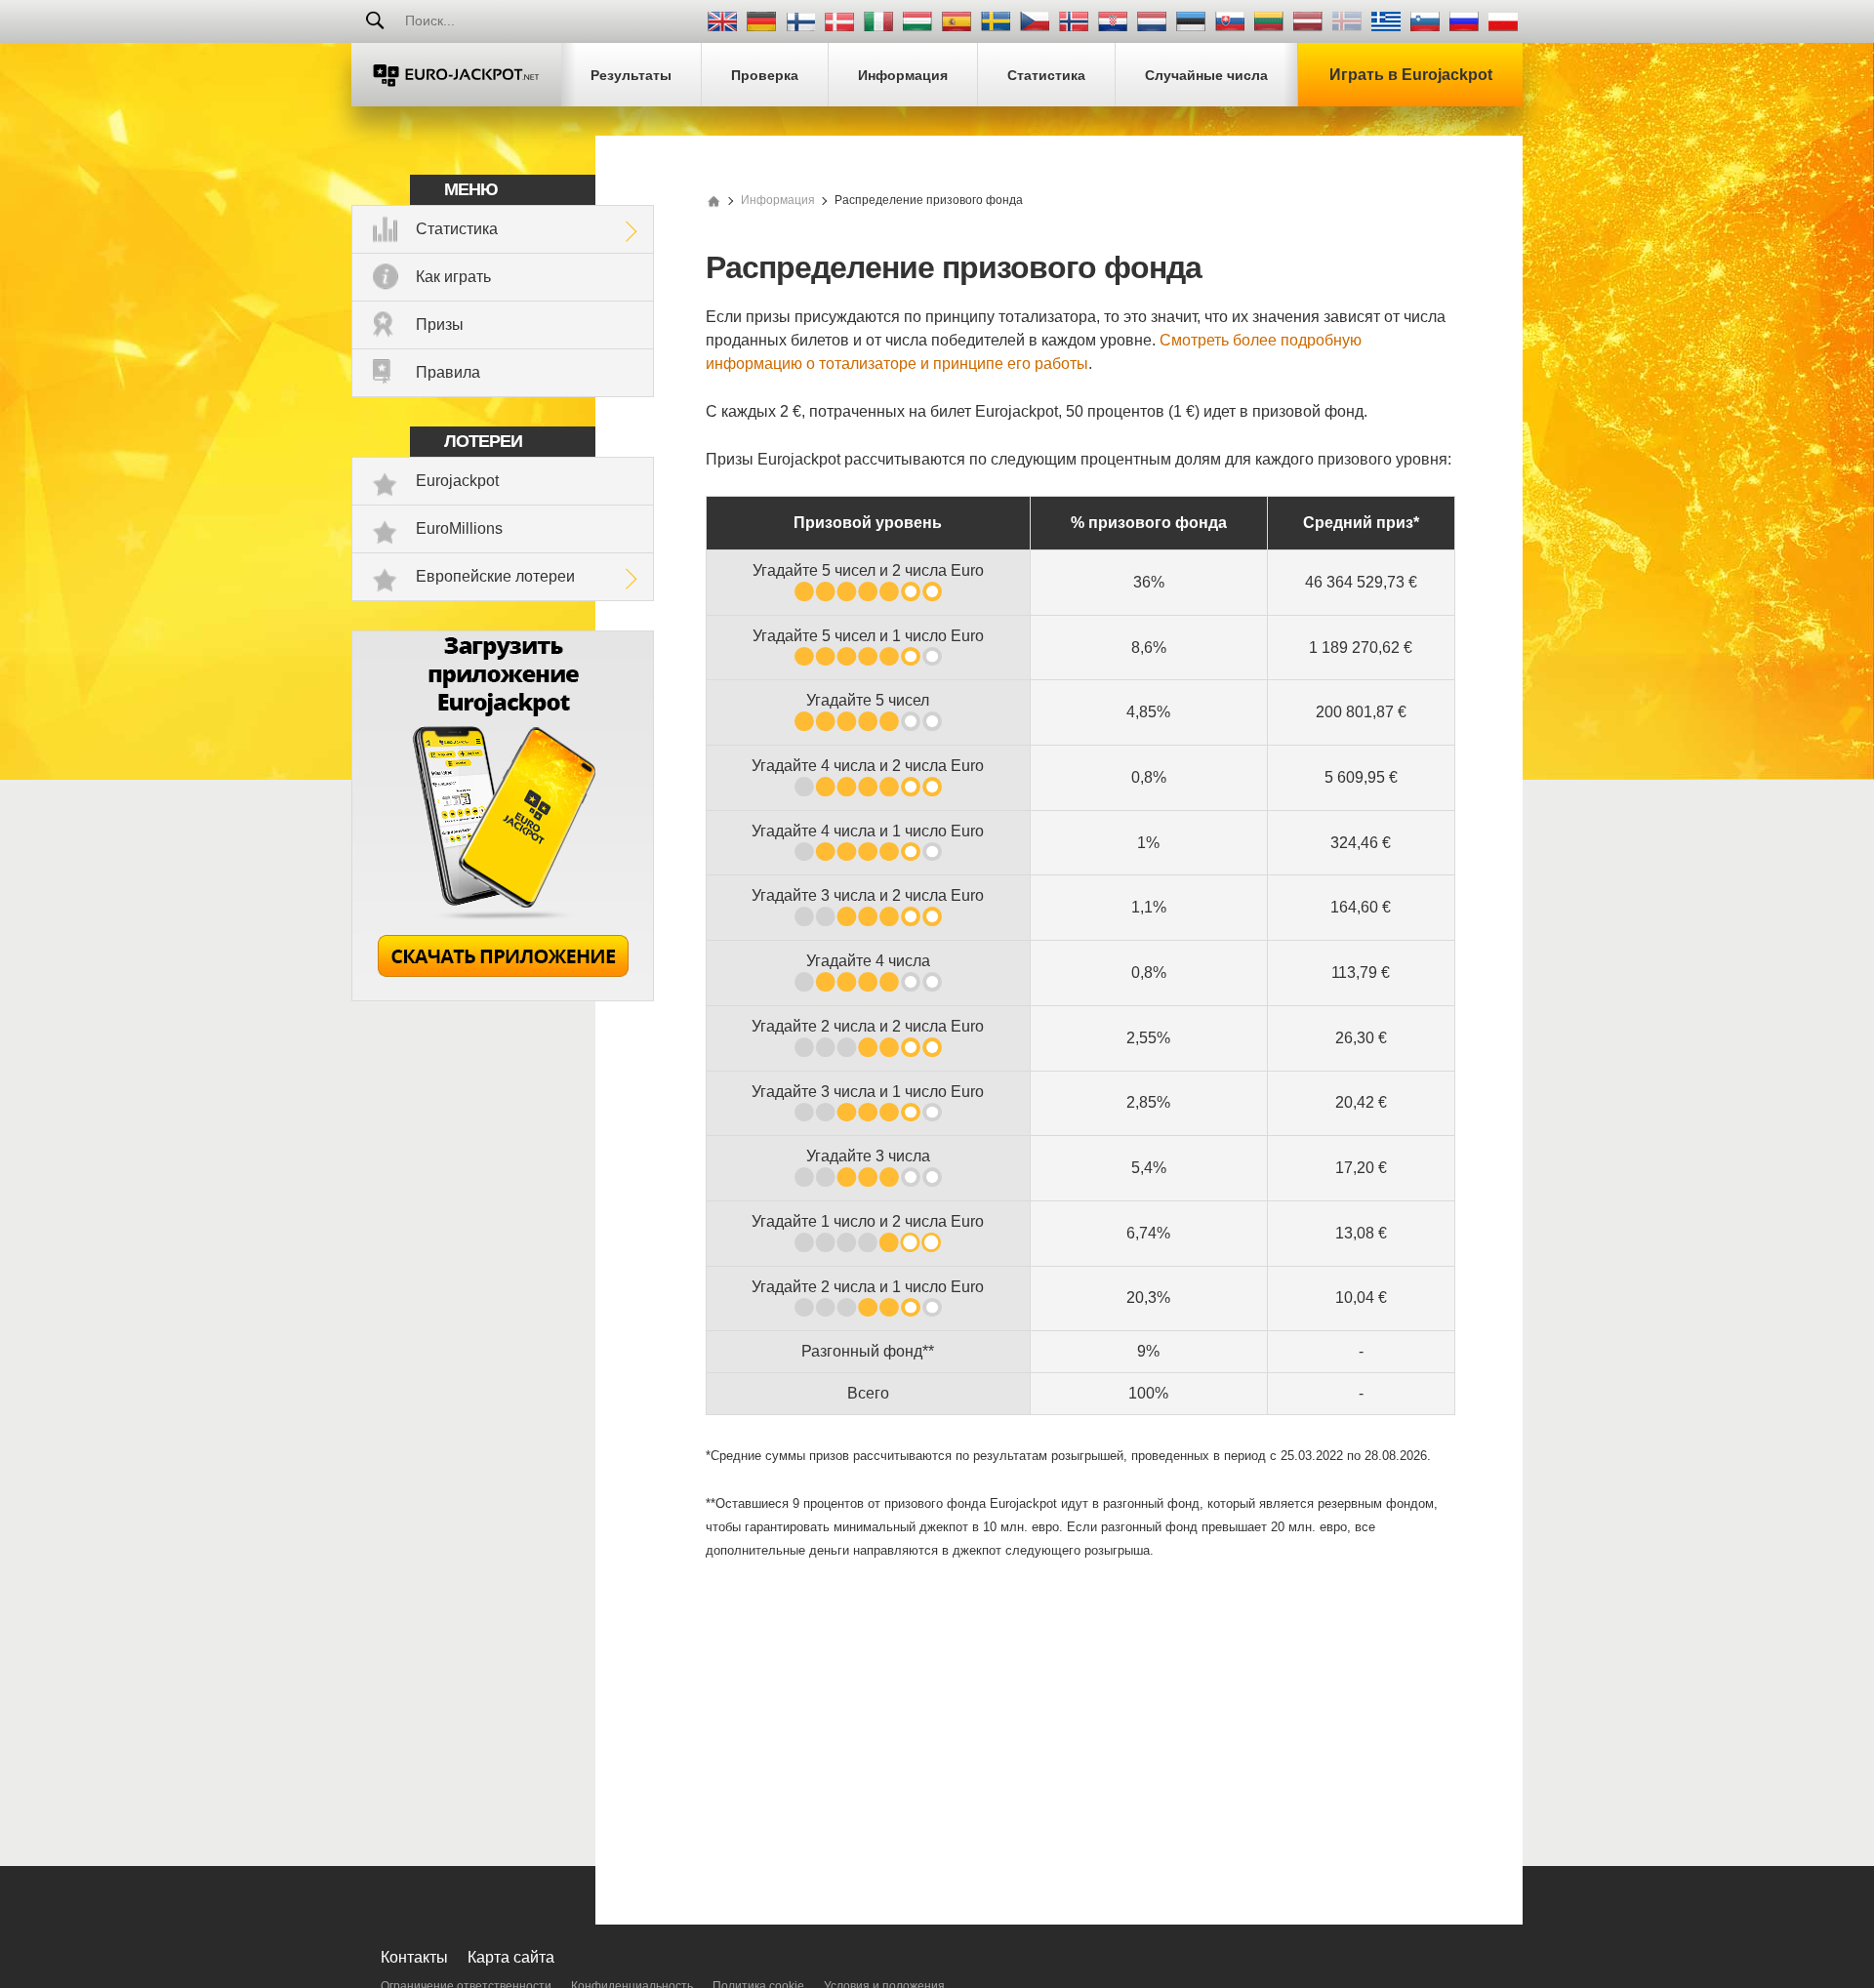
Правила (448, 372)
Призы (440, 325)
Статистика (457, 229)
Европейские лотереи (495, 576)
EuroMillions (459, 528)
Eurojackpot (457, 481)
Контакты (414, 1957)
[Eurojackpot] (456, 75)
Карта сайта (511, 1957)
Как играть (453, 277)
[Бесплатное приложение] (503, 996)
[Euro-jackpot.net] (713, 200)
